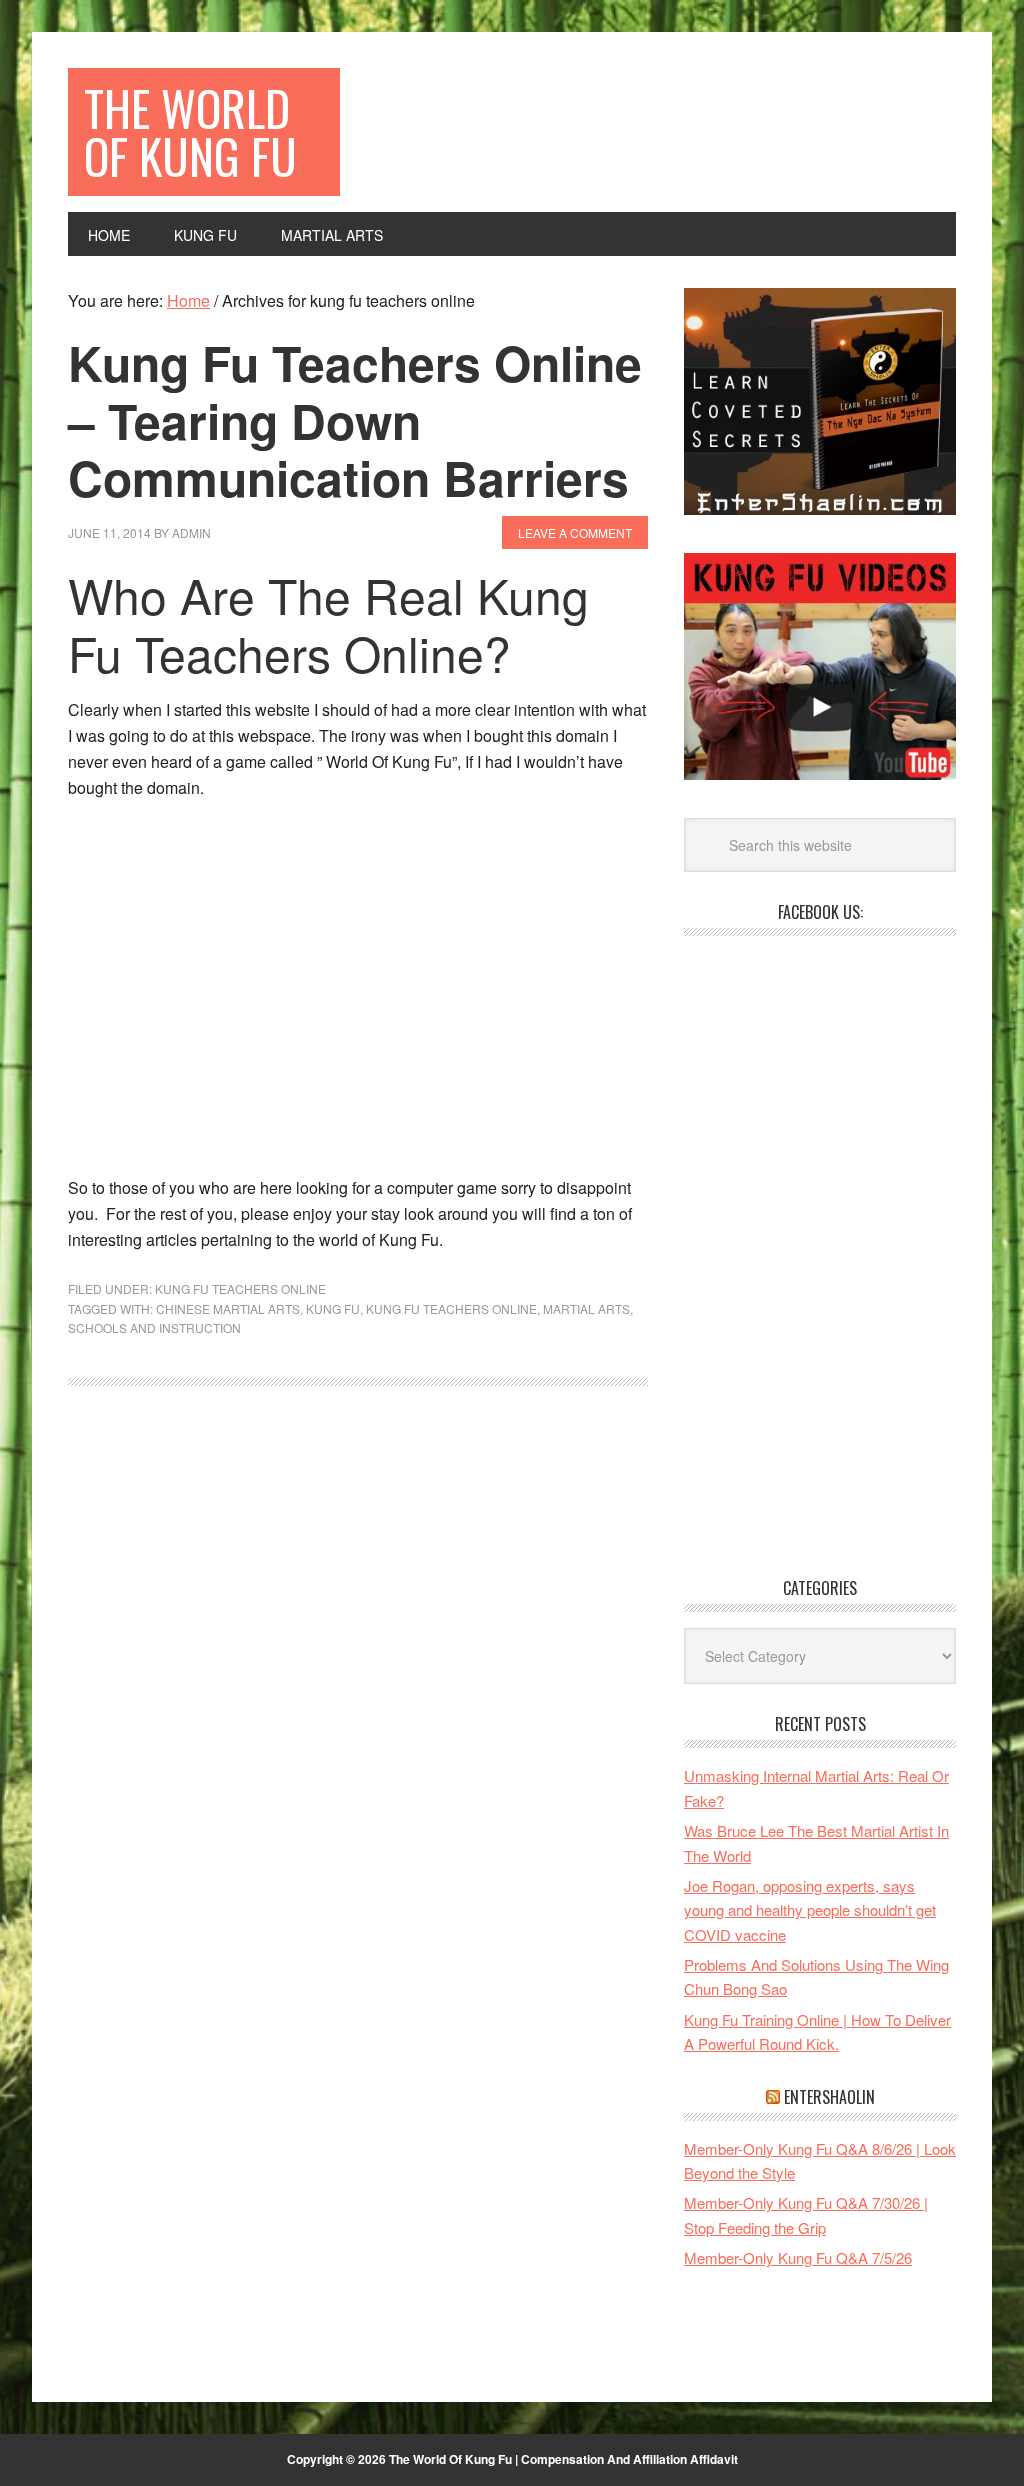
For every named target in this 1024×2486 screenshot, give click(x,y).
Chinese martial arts (228, 1308)
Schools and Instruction (154, 1327)
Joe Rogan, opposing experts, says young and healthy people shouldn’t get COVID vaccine (810, 1910)
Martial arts (586, 1308)
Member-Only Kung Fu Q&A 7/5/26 (798, 2257)
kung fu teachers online (451, 1308)
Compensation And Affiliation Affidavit (629, 2459)
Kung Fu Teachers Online (240, 1288)
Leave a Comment (575, 532)
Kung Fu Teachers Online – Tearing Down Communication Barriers (355, 420)
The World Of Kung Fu (190, 131)
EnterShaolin (829, 2097)
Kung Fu (333, 1308)
